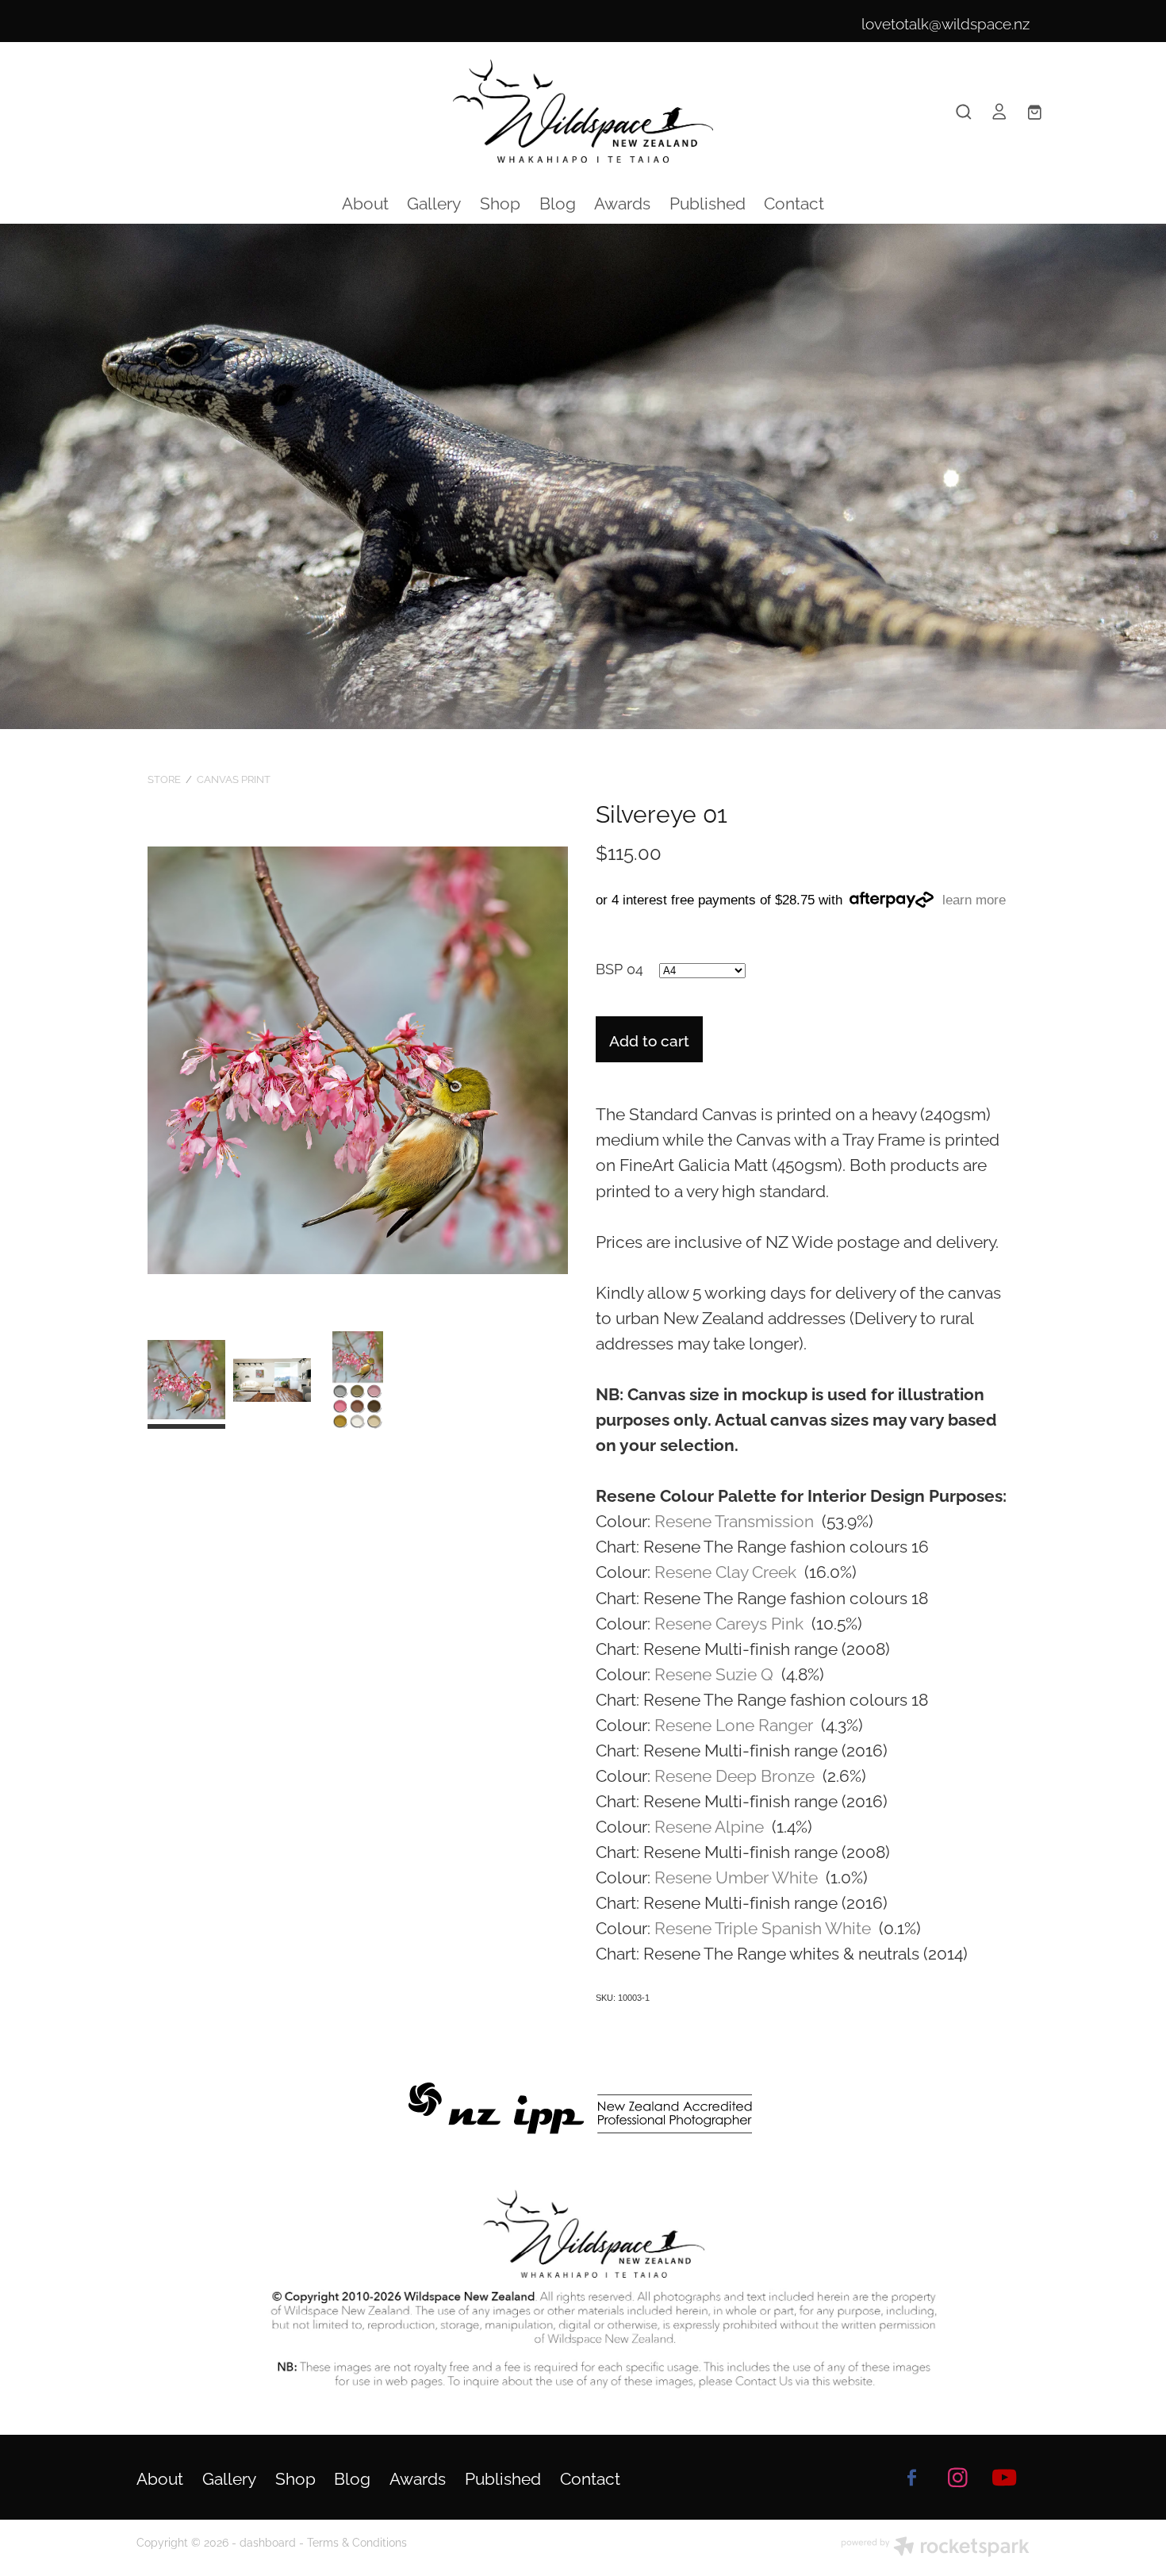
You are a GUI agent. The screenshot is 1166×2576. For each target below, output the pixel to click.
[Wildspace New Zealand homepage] (583, 111)
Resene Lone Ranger (736, 1723)
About (365, 202)
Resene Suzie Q (716, 1672)
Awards (622, 202)
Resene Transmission (736, 1519)
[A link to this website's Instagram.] (958, 2477)
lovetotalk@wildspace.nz (945, 22)
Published (708, 202)
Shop (500, 202)
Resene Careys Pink (731, 1622)
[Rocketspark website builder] (935, 2548)
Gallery (434, 202)
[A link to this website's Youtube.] (1004, 2477)
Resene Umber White (738, 1875)
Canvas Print (234, 778)
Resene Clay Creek (727, 1570)
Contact (794, 202)
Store (164, 778)
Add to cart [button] (649, 1039)
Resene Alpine (711, 1825)
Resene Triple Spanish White (765, 1926)
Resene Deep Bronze (736, 1774)
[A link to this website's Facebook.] (911, 2477)
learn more (974, 900)
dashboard (268, 2541)
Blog (558, 202)
